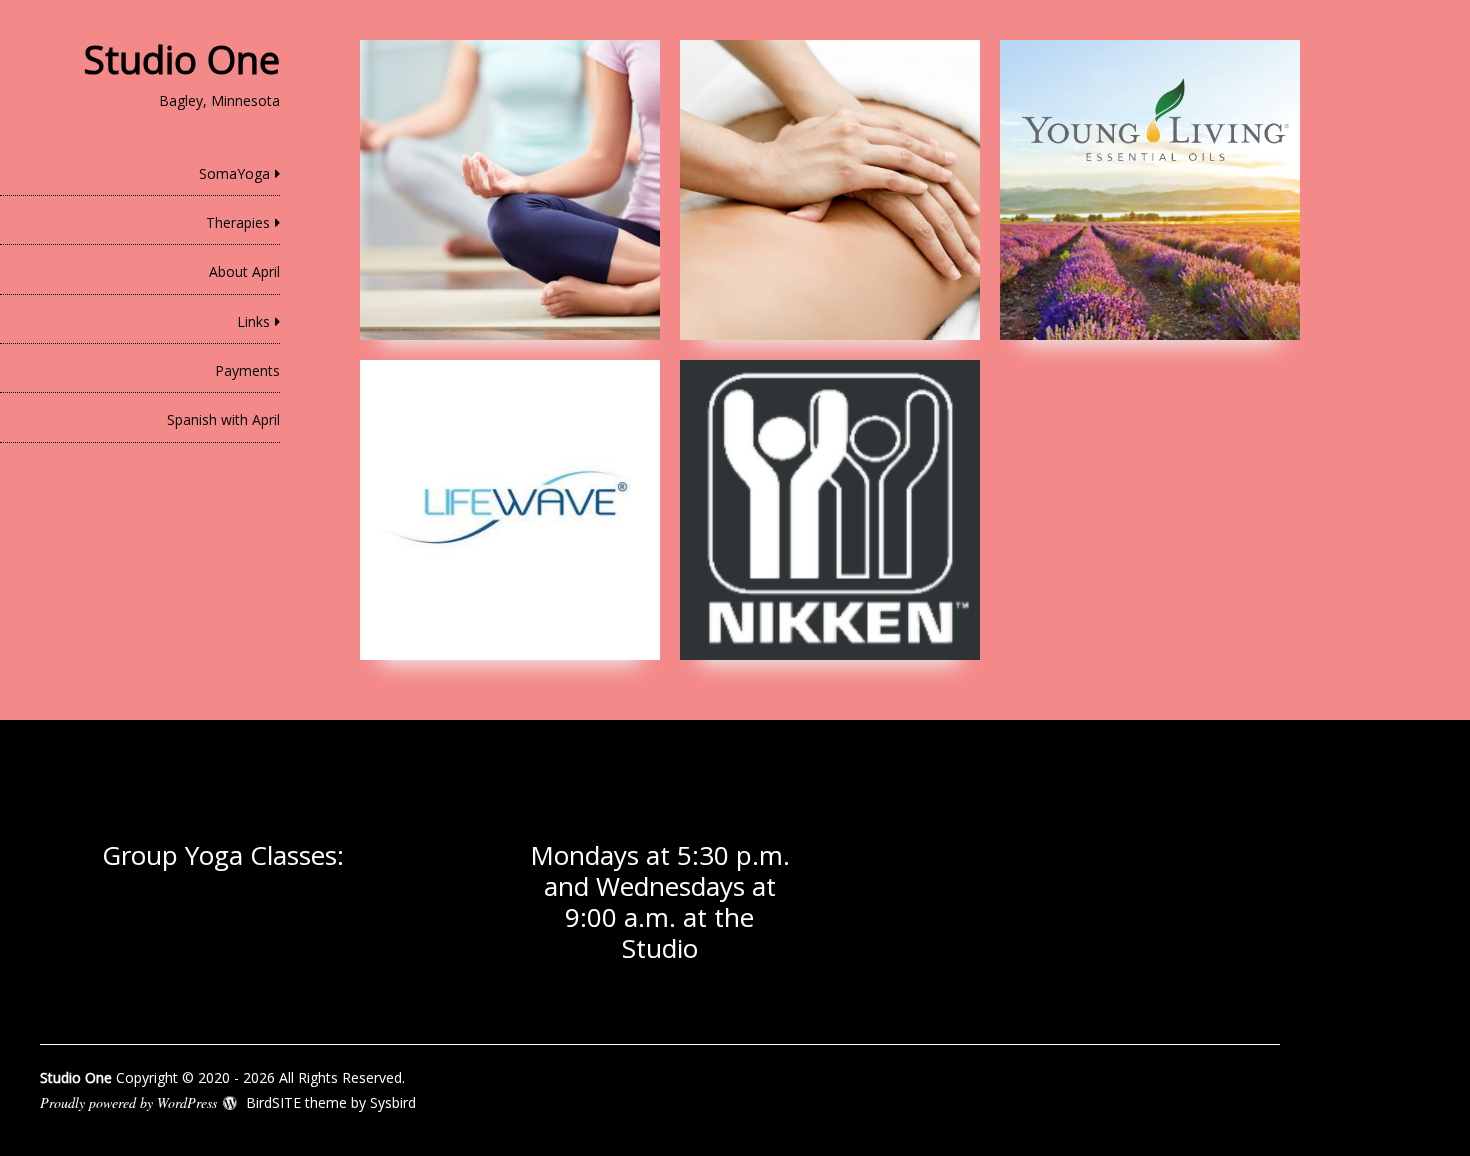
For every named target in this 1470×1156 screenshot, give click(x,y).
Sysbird (393, 1102)
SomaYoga (234, 173)
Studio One (182, 59)
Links (253, 321)
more (510, 190)
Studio (660, 948)
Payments (247, 370)
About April (244, 271)
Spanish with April (223, 419)
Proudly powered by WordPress (128, 1102)
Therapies (238, 222)
